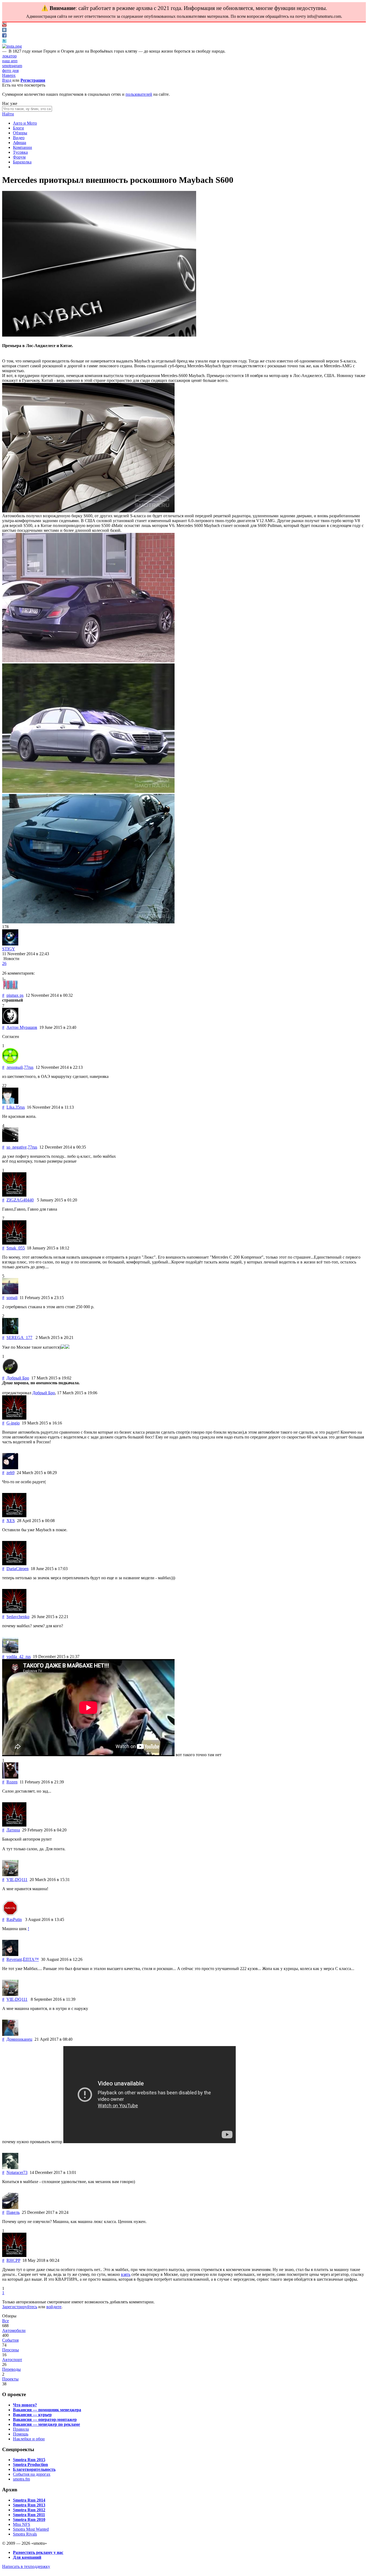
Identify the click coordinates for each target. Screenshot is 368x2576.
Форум (19, 157)
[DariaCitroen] (14, 1564)
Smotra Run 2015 (29, 2460)
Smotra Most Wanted (31, 2529)
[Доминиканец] (10, 2034)
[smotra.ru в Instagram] (12, 46)
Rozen (12, 1782)
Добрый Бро (18, 1378)
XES (11, 1521)
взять (126, 2274)
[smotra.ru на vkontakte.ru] (4, 31)
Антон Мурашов (22, 1027)
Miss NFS (22, 2524)
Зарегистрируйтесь (20, 2307)
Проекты (10, 2379)
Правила (21, 2429)
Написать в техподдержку (26, 2566)
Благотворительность (34, 2469)
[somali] (10, 1293)
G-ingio (13, 1423)
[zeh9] (10, 1468)
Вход (7, 80)
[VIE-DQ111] (10, 1875)
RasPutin (14, 1919)
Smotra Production (30, 2464)
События (10, 2340)
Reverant (14, 1959)
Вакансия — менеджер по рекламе (46, 2424)
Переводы (11, 2369)
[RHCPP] (14, 2255)
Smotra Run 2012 (29, 2510)
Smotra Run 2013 (29, 2505)
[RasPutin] (10, 1915)
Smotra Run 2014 (29, 2500)
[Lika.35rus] (10, 1102)
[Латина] (14, 1825)
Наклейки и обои (29, 2439)
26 (4, 963)
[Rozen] (10, 1777)
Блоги (18, 128)
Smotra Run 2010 (29, 2520)
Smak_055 (16, 1248)
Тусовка (20, 152)
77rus (29, 1067)
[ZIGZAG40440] (14, 1195)
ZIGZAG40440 (20, 1200)
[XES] (14, 1516)
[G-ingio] (14, 1418)
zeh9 (11, 1473)
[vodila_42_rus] (10, 1652)
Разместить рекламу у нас (38, 2552)
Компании (22, 147)
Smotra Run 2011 (29, 2515)
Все (6, 2321)
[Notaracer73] (10, 2168)
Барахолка (22, 162)
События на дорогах (32, 2474)
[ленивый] (10, 1062)
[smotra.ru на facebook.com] (4, 36)
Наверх (9, 75)
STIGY (9, 949)
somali (12, 1298)
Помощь (21, 2434)
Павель (13, 2212)
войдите (54, 2307)
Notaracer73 (17, 2172)
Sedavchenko (18, 1617)
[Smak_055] (14, 1243)
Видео (19, 138)
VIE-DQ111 (17, 1880)
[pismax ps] (10, 990)
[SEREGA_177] (10, 1333)
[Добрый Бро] (10, 1373)
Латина (13, 1830)
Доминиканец (19, 2039)
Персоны (11, 2350)
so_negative (17, 1147)
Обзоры (20, 133)
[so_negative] (10, 1142)
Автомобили (14, 2330)
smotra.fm (21, 2479)
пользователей (139, 94)
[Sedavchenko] (14, 1612)
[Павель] (10, 2207)
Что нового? (25, 2405)
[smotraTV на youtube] (4, 25)
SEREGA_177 (19, 1337)
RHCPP (13, 2260)
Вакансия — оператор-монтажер (45, 2419)
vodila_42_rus (19, 1657)
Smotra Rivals (25, 2534)
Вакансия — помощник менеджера (47, 2410)
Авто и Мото (25, 123)
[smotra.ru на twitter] (4, 41)
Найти (8, 114)
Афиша (20, 143)
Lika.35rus (16, 1107)
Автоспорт (12, 2360)
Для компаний (27, 2557)
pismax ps (15, 995)
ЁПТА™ (31, 1959)
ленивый (15, 1067)
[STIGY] (10, 944)
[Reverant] (10, 1955)
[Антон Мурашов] (10, 1022)
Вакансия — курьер (32, 2415)
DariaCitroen (18, 1569)
